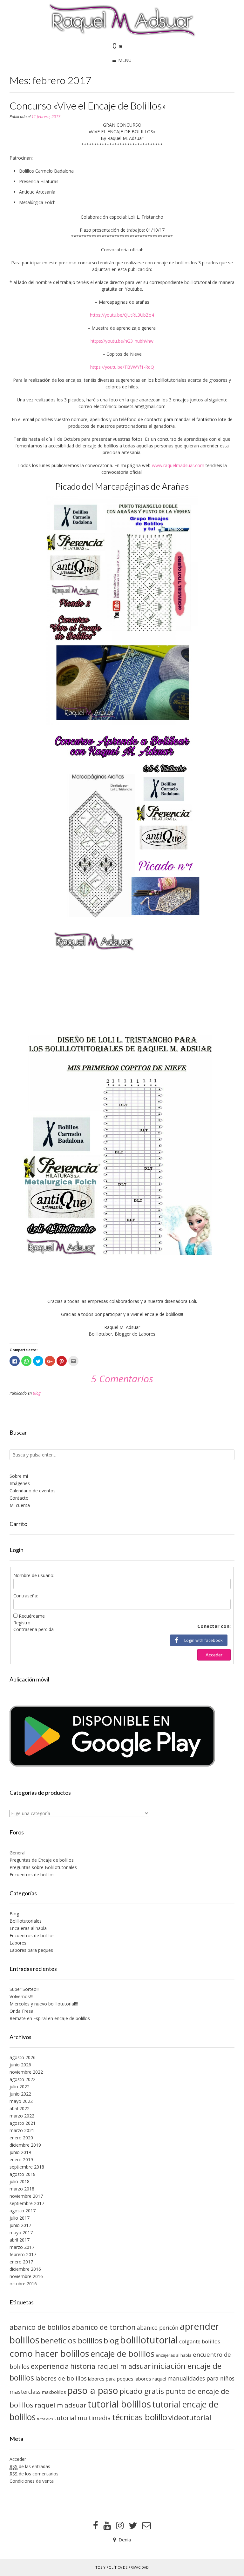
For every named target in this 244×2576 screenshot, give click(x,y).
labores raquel (150, 2379)
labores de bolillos (61, 2378)
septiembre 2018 (27, 2167)
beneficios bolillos (71, 2341)
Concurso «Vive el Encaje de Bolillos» (88, 106)
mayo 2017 (21, 2233)
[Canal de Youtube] (107, 2526)
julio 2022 (20, 2087)
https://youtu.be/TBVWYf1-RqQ (122, 367)
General (17, 1853)
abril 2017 (20, 2240)
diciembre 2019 (25, 2145)
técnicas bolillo (140, 2417)
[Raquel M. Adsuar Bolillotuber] (122, 20)
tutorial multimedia (82, 2418)
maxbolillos (54, 2392)
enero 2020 (21, 2138)
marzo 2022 (22, 2116)
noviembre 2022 (26, 2072)
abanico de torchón (104, 2327)
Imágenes (20, 1483)
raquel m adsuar (61, 2405)
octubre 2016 (23, 2284)
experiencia (50, 2366)
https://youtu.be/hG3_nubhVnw (122, 341)
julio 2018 (20, 2181)
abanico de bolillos (40, 2327)
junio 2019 (20, 2152)
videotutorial (190, 2417)
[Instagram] (120, 2526)
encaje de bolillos (122, 2354)
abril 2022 (20, 2108)
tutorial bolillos (119, 2404)
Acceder (214, 1655)
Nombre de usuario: (34, 1575)
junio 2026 (20, 2065)
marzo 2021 (22, 2130)
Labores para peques (31, 1950)
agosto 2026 (23, 2057)
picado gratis (142, 2391)
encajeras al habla (174, 2355)
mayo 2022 (21, 2101)
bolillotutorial (149, 2340)
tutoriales (45, 2419)
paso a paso (93, 2390)
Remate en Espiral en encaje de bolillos (50, 2018)
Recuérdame (32, 1616)
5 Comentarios (122, 1379)
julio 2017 (20, 2218)
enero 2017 (21, 2262)
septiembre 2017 (27, 2203)
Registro (22, 1623)
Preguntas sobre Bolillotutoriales (43, 1867)
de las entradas (30, 2466)
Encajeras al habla (28, 1928)
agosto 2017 (23, 2211)
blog (111, 2340)
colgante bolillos (200, 2341)
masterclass (25, 2392)
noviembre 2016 (26, 2276)
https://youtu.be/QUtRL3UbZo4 (122, 315)
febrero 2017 (23, 2254)
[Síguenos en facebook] (96, 2526)
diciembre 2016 (25, 2269)
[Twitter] (133, 2526)
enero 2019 (21, 2160)
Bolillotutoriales (26, 1921)
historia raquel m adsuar (110, 2366)
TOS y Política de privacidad (122, 2567)
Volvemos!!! (21, 1996)
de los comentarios (34, 2474)
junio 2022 (20, 2094)
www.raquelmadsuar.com (178, 465)
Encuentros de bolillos (32, 1875)
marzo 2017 (22, 2247)
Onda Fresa (21, 2011)
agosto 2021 (23, 2123)
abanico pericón (158, 2328)
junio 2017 (20, 2225)
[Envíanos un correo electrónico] (146, 2526)
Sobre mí (19, 1476)
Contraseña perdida (34, 1629)
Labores (18, 1943)
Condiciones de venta (32, 2481)
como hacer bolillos (49, 2353)
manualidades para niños (201, 2378)
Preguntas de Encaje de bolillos (42, 1860)
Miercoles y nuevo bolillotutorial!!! (44, 2004)
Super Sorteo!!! (24, 1989)
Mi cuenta (20, 1505)
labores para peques (111, 2379)
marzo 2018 (22, 2189)
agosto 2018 (23, 2174)
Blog (37, 1393)
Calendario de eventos (33, 1491)
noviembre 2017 (26, 2196)
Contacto (19, 1498)
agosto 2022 (23, 2079)
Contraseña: (26, 1596)
